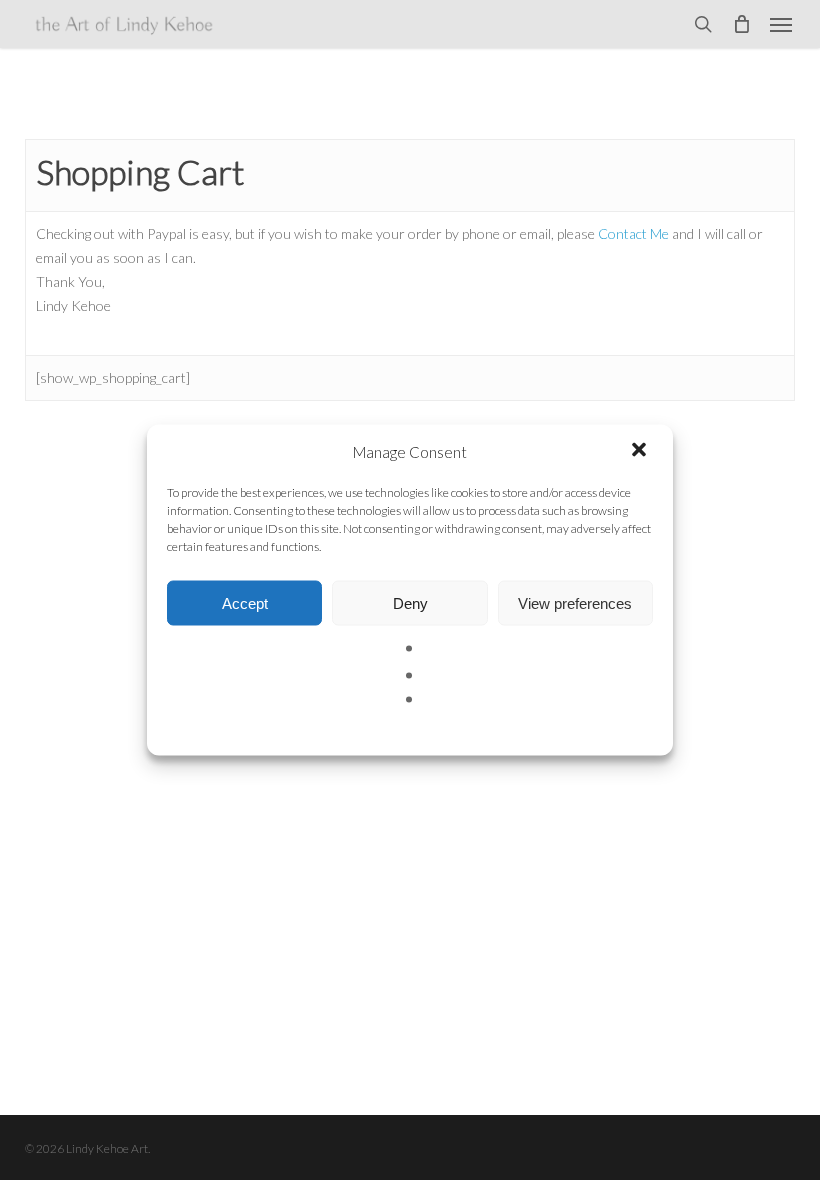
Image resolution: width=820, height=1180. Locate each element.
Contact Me (633, 233)
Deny (410, 602)
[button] (641, 452)
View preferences (575, 602)
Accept (245, 602)
